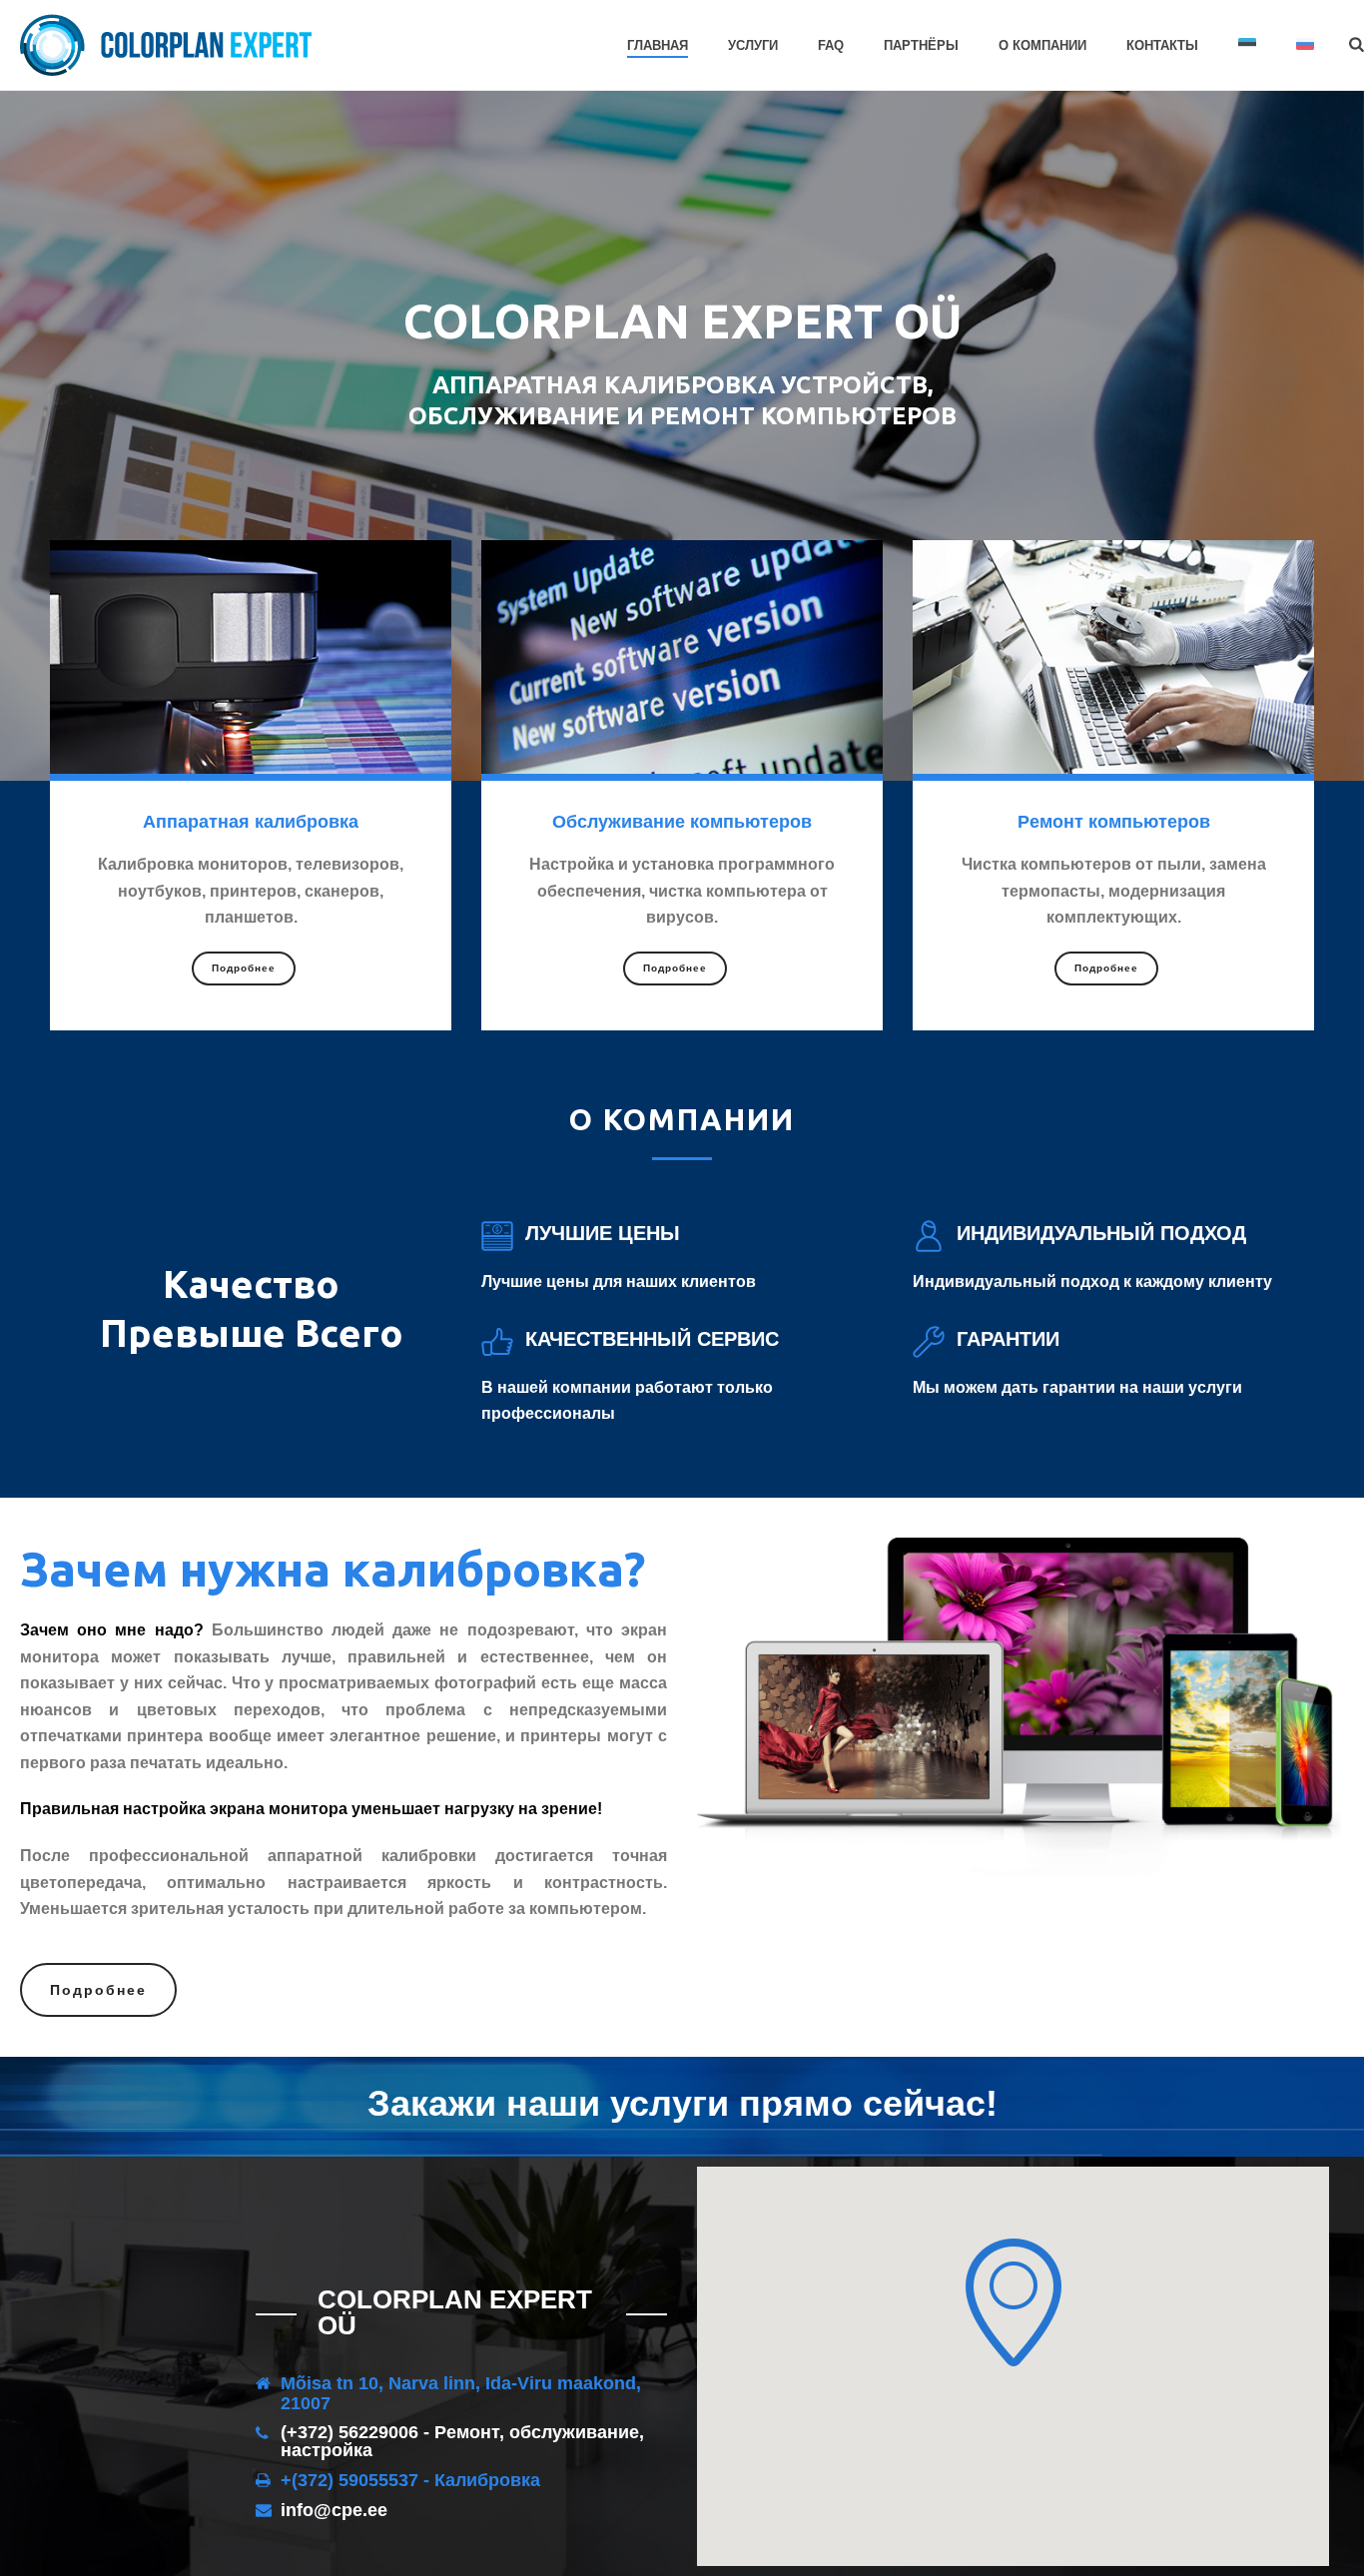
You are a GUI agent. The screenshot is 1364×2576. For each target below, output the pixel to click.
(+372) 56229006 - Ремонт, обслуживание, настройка (462, 2441)
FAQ (831, 45)
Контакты (1162, 45)
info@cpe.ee (334, 2510)
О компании (1042, 45)
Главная (658, 45)
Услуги (753, 45)
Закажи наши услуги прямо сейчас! (682, 2103)
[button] (1014, 2302)
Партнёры (921, 45)
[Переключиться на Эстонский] (1247, 46)
